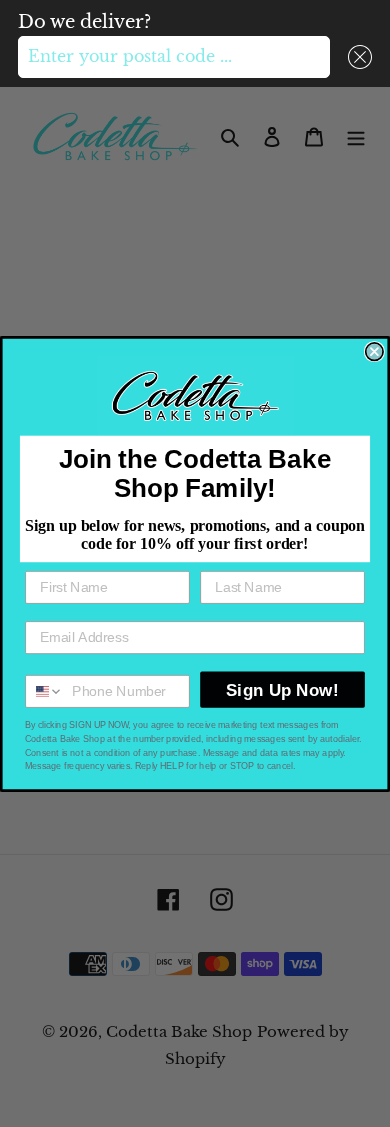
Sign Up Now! (282, 688)
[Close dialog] (374, 351)
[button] (355, 57)
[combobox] (174, 57)
